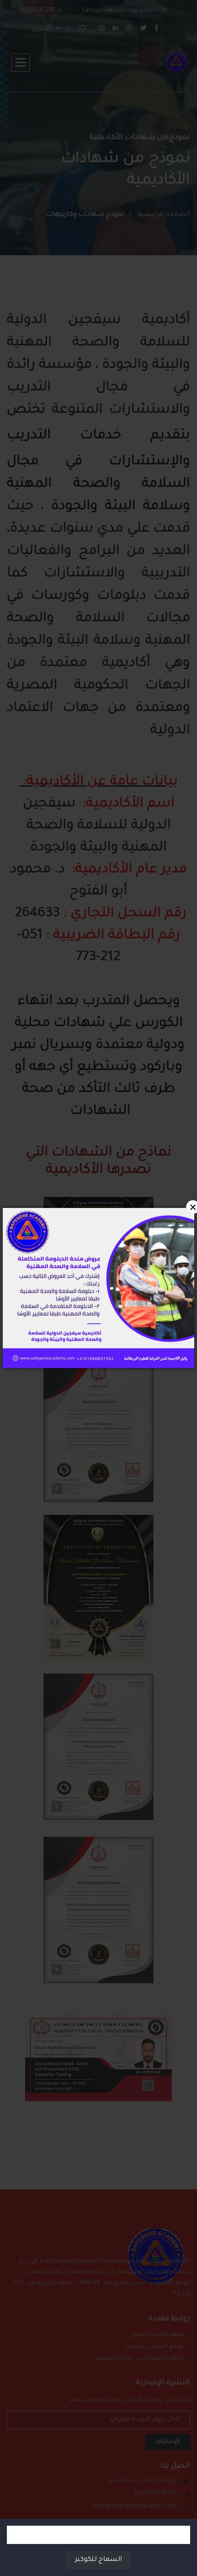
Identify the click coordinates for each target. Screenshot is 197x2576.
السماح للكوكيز (98, 2560)
